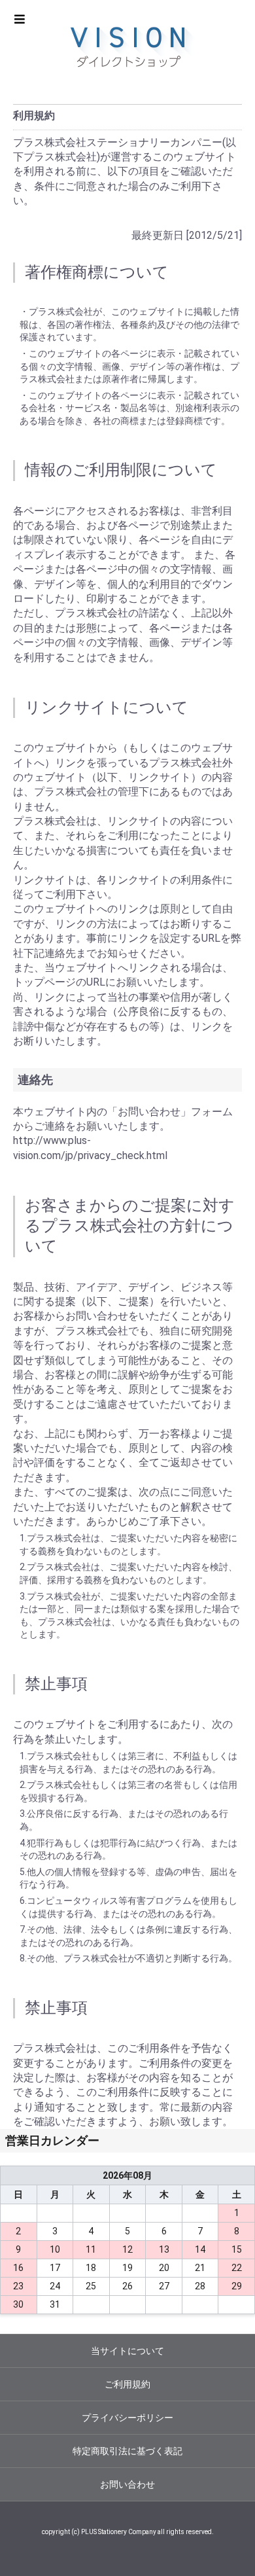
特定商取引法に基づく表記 (127, 2451)
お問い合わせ (127, 2484)
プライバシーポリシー (127, 2418)
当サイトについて (127, 2351)
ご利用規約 (127, 2384)
